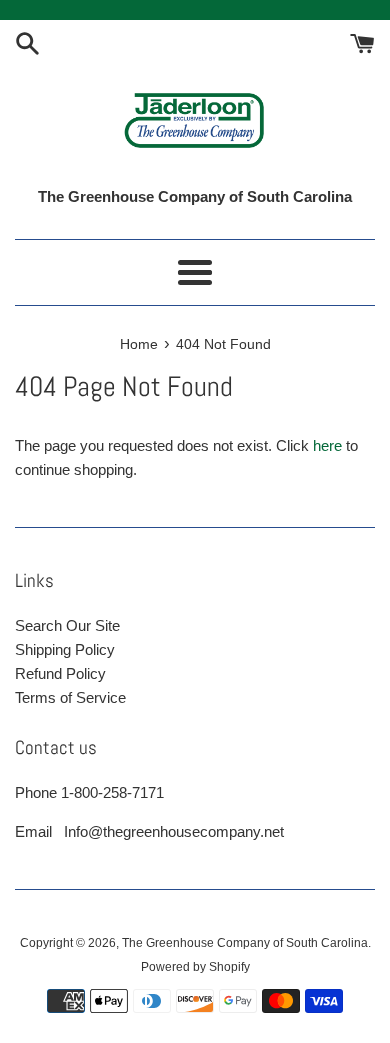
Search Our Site (67, 625)
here (327, 445)
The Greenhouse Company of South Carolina (245, 943)
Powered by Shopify (195, 967)
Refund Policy (60, 673)
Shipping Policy (65, 649)
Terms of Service (70, 697)
